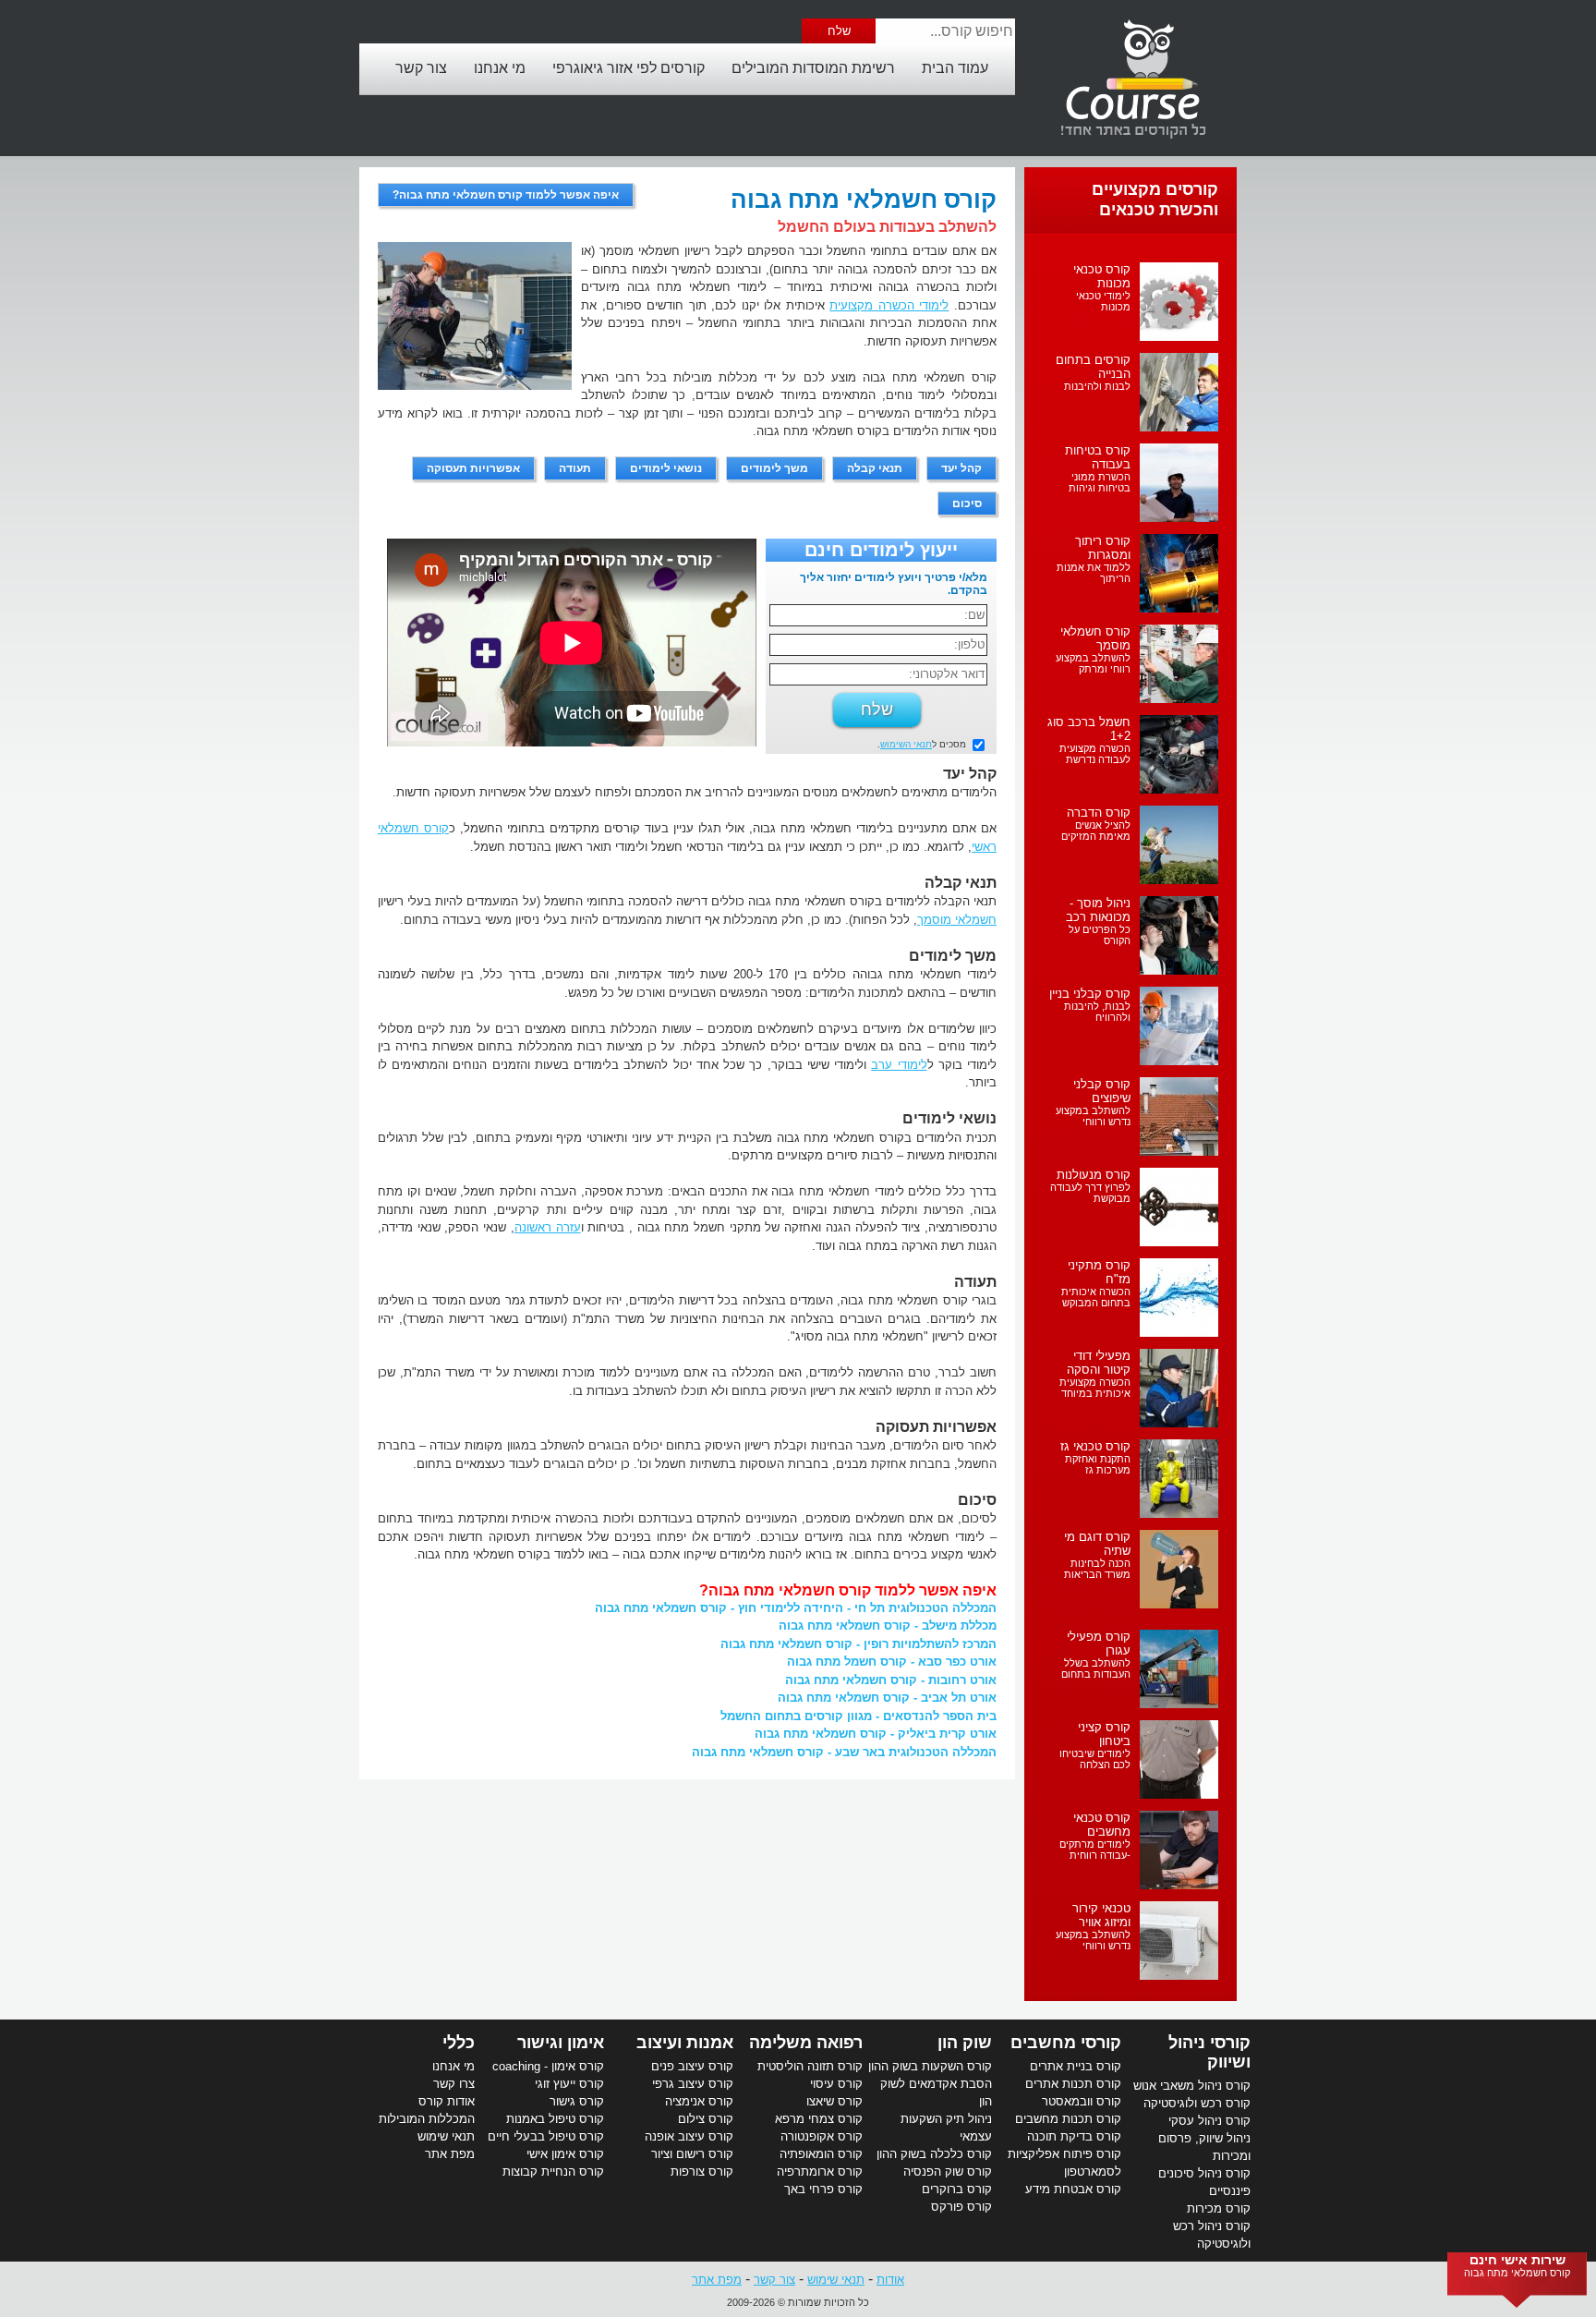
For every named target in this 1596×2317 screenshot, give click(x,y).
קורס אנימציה (699, 2101)
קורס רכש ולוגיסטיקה (1197, 2103)
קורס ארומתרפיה (820, 2171)
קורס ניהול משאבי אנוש (1192, 2086)
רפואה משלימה (806, 2043)
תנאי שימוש (446, 2136)
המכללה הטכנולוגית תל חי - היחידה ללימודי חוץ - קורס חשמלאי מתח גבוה (796, 1608)
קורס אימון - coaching (548, 2066)
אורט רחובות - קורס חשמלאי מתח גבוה (891, 1680)
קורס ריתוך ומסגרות (1103, 548)
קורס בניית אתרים (1076, 2066)
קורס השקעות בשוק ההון (930, 2066)
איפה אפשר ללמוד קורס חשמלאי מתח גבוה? (506, 195)
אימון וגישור (561, 2043)
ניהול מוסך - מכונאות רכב (1098, 910)
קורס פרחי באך (823, 2189)
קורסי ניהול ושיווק (1209, 2052)
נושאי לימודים (666, 468)
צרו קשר (454, 2084)
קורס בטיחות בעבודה (1098, 457)
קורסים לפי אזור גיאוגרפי (629, 68)
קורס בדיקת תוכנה (1074, 2136)
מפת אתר (450, 2154)
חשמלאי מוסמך (957, 920)
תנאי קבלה (875, 468)
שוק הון (965, 2043)
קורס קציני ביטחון (1104, 1734)
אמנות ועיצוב (685, 2043)
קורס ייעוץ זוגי (569, 2084)
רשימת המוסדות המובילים (813, 68)
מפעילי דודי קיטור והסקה (1099, 1363)
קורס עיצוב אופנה (689, 2136)
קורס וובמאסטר (1082, 2101)
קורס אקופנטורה (822, 2136)
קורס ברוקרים (957, 2189)
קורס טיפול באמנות (555, 2119)
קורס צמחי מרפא (819, 2119)
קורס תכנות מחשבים (1068, 2119)
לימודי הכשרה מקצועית (889, 305)
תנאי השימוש (906, 744)
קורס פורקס (961, 2207)
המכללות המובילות (427, 2119)
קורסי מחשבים (1066, 2043)
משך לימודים (774, 468)
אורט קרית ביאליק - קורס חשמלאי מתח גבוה (876, 1734)
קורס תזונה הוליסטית (810, 2066)
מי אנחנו (500, 68)
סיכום (967, 503)
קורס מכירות (1219, 2208)
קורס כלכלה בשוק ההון (934, 2154)
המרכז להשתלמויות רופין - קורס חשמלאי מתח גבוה (858, 1644)
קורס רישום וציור (692, 2154)
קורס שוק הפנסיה (948, 2171)
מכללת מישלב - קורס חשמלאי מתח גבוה (888, 1626)
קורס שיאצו (834, 2101)
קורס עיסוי (836, 2084)
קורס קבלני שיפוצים (1102, 1091)
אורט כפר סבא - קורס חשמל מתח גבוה (892, 1662)
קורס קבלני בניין (1090, 994)
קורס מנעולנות (1094, 1175)
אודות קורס (447, 2101)
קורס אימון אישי (565, 2154)
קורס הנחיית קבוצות (553, 2171)
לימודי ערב (899, 1065)
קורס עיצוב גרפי (693, 2084)
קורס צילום (706, 2119)
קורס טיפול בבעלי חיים (546, 2136)
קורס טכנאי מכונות (1102, 276)
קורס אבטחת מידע (1073, 2189)
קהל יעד (961, 468)
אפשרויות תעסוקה (473, 468)
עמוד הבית (955, 68)
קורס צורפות (702, 2171)
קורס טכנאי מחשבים (1102, 1825)
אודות (890, 2280)
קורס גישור (577, 2101)
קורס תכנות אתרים (1073, 2084)
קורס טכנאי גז (1095, 1446)
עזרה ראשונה (548, 1227)
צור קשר (421, 68)
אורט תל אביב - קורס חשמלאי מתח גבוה (887, 1698)
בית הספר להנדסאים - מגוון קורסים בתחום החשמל (858, 1716)
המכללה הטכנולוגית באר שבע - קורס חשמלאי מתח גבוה (844, 1752)
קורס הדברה (1099, 813)
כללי (459, 2043)
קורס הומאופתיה (821, 2154)
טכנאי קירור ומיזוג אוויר (1101, 1915)
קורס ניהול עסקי (1209, 2121)
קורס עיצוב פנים (692, 2066)
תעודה (575, 468)
